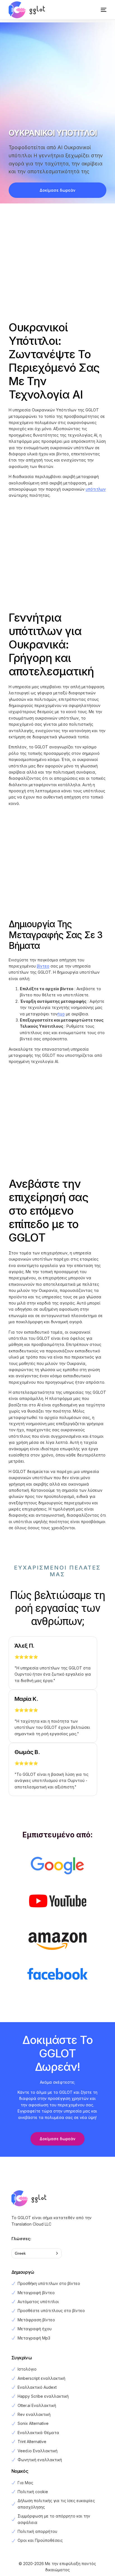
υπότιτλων (96, 489)
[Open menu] (98, 10)
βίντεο (43, 966)
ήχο (61, 1014)
